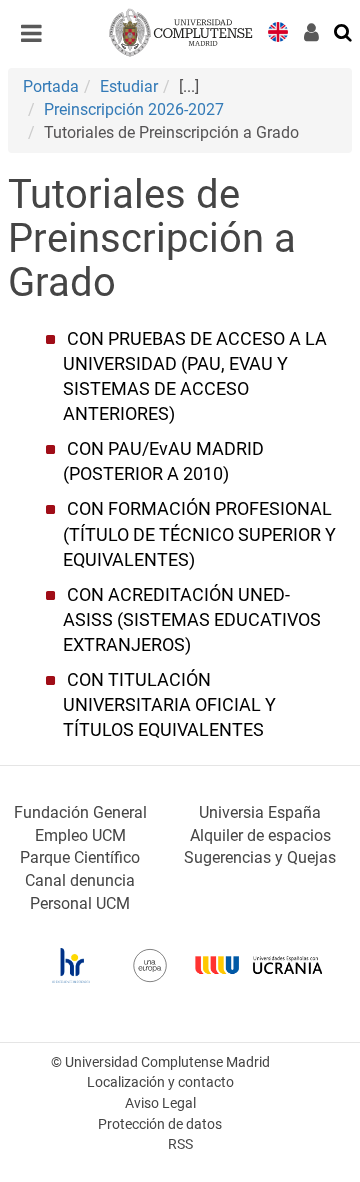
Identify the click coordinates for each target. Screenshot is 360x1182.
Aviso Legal (160, 1103)
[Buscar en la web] (344, 31)
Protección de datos (160, 1124)
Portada (51, 86)
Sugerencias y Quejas (260, 857)
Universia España (260, 812)
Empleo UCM (80, 835)
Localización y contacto (160, 1082)
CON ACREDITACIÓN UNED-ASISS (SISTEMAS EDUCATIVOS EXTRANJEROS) (192, 620)
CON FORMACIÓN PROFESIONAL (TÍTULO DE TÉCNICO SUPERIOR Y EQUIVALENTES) (199, 534)
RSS (180, 1144)
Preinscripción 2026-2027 (134, 109)
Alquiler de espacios (260, 835)
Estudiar (129, 86)
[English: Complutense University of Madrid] (278, 30)
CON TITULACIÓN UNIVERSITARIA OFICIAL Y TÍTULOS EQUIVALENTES (169, 705)
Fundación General (80, 812)
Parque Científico (80, 857)
